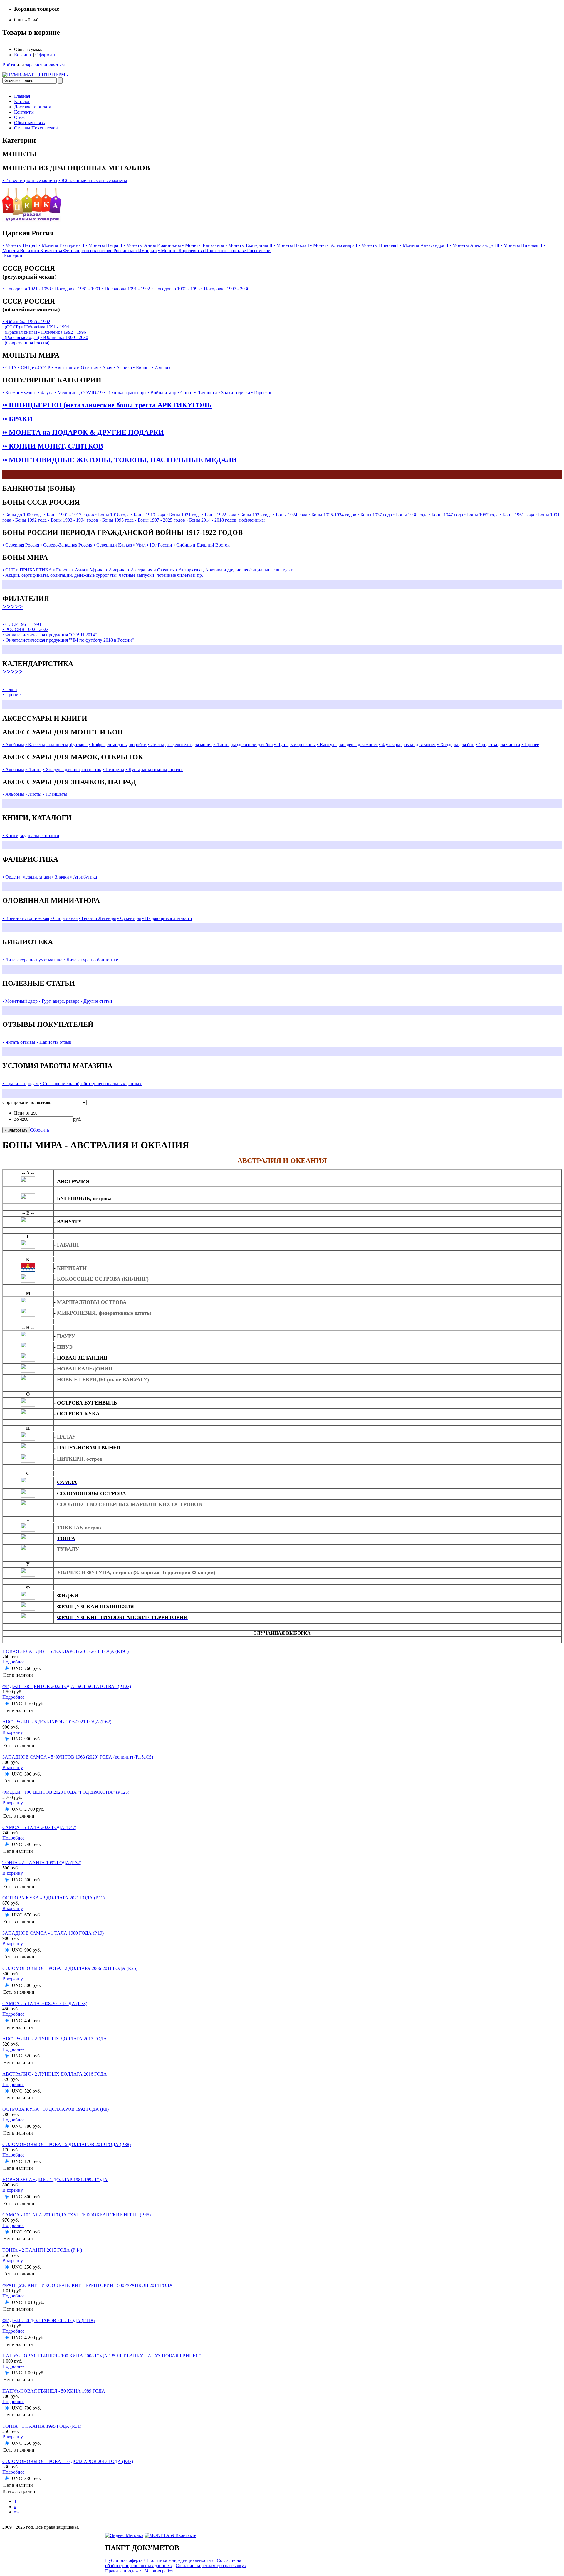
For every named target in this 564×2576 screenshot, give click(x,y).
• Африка (123, 368)
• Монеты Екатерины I (62, 245)
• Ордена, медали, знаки (27, 877)
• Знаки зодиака (234, 393)
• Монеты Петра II (104, 245)
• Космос (11, 393)
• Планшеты (55, 794)
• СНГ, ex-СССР (34, 368)
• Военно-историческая (26, 918)
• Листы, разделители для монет (180, 745)
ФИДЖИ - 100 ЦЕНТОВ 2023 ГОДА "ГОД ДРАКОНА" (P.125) (66, 1792)
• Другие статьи (96, 1001)
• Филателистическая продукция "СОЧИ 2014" (50, 635)
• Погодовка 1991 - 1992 (126, 289)
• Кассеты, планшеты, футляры (56, 745)
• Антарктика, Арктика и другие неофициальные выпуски (235, 570)
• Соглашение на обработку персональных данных (91, 1084)
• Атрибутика (84, 877)
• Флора (29, 393)
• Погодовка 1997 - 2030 (225, 289)
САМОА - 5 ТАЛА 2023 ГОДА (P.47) (39, 1827)
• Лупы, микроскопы (295, 745)
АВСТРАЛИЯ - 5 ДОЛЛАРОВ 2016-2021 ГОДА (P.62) (57, 1722)
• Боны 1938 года (410, 515)
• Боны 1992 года (30, 520)
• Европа (142, 368)
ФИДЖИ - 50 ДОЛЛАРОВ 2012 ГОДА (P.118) (48, 2320)
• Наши (10, 689)
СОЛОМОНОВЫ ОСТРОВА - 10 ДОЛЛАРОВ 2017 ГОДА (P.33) (68, 2461)
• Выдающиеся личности (167, 918)
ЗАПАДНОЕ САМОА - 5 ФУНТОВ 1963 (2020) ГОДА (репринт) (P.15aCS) (78, 1757)
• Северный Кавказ (113, 545)
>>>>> (13, 606)
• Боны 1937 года (375, 515)
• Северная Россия (21, 545)
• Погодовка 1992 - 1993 (176, 289)
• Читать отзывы (19, 1042)
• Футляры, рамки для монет (407, 745)
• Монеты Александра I (334, 245)
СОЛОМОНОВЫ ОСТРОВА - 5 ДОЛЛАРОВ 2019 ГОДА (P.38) (67, 2144)
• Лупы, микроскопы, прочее (154, 769)
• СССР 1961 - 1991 (22, 624)
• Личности (206, 393)
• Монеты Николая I (378, 245)
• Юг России (160, 545)
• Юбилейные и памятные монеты (93, 180)
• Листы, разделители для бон (243, 745)
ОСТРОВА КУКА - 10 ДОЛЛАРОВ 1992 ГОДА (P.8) (56, 2109)
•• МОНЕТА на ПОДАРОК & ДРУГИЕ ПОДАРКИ (83, 432)
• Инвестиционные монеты (30, 180)
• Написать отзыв (54, 1042)
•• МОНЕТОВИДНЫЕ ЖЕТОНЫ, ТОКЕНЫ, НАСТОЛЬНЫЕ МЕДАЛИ (120, 460)
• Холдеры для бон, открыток (72, 769)
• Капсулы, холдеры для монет (347, 745)
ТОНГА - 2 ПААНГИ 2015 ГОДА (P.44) (42, 2250)
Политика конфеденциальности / (180, 2560)
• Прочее (530, 745)
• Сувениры (129, 918)
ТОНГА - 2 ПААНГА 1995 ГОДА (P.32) (42, 1863)
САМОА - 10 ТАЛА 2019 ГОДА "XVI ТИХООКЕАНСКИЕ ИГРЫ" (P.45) (77, 2215)
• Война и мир (162, 393)
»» (16, 2512)
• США (10, 368)
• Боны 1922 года (219, 515)
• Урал (139, 545)
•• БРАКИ (17, 419)
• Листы (33, 769)
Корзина (22, 55)
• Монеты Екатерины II (249, 245)
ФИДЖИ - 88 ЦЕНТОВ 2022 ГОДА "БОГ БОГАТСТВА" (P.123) (67, 1686)
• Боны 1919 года (148, 515)
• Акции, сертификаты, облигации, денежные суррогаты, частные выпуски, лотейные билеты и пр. (103, 575)
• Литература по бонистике (91, 960)
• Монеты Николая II (521, 245)
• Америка (162, 368)
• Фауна (46, 393)
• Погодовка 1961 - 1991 (76, 289)
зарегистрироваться (45, 65)
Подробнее (13, 1662)
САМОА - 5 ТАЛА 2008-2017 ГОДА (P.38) (45, 2003)
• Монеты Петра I (20, 245)
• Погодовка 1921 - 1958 (27, 289)
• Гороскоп (262, 393)
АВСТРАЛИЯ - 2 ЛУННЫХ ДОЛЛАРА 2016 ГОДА (55, 2074)
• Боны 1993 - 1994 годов (73, 520)
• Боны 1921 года (183, 515)
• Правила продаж (21, 1084)
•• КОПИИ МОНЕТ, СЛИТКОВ (53, 446)
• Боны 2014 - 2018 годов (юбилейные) (226, 520)
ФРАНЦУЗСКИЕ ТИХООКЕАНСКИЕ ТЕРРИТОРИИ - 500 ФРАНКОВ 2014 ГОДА (88, 2285)
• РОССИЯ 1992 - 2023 (25, 629)
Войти (9, 65)
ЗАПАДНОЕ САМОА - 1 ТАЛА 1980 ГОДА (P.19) (53, 1933)
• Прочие (11, 695)
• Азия (106, 368)
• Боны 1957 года (481, 515)
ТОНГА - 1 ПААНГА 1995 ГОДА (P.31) (42, 2426)
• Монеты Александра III (474, 245)
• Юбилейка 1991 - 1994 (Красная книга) (36, 329)
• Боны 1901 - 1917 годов (69, 515)
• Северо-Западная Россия (66, 545)
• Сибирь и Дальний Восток (202, 545)
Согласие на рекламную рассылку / (211, 2566)
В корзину (13, 1732)
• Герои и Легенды (97, 918)
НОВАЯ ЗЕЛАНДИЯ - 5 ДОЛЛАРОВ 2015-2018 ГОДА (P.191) (66, 1651)
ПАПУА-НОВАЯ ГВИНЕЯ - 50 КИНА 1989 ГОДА (54, 2391)
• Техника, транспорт (125, 393)
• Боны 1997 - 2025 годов (160, 520)
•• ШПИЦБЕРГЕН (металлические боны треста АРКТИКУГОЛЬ (107, 405)
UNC (17, 1668)
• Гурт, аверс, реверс (59, 1001)
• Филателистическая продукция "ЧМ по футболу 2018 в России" (68, 640)
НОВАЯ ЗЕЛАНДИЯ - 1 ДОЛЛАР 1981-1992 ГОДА (55, 2180)
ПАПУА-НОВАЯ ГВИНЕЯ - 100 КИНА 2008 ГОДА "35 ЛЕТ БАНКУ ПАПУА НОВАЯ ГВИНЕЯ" (102, 2356)
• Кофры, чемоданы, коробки (118, 745)
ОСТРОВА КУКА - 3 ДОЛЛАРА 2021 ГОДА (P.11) (53, 1898)
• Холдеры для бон (456, 745)
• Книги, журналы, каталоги (31, 836)
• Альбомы (13, 745)
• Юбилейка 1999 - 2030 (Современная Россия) (45, 340)
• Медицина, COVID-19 (79, 393)
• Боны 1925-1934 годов (332, 515)
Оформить (46, 55)
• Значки (61, 877)
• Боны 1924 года (290, 515)
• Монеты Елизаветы (203, 245)
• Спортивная (64, 918)
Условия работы (161, 2571)
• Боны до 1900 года (22, 515)
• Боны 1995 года (116, 520)
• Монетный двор (20, 1001)
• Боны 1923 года (255, 515)
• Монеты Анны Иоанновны (153, 245)
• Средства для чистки (498, 745)
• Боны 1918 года (112, 515)
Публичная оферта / (125, 2560)
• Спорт (185, 393)
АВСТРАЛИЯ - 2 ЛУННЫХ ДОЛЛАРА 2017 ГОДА (55, 2039)
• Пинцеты (113, 769)
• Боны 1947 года (446, 515)
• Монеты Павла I (291, 245)
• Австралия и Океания (75, 368)
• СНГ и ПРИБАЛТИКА (27, 570)
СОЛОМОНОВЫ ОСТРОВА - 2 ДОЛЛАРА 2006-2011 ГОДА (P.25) (70, 1968)
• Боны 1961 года (517, 515)
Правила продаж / (123, 2571)
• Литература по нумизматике (32, 960)
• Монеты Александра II (424, 245)
